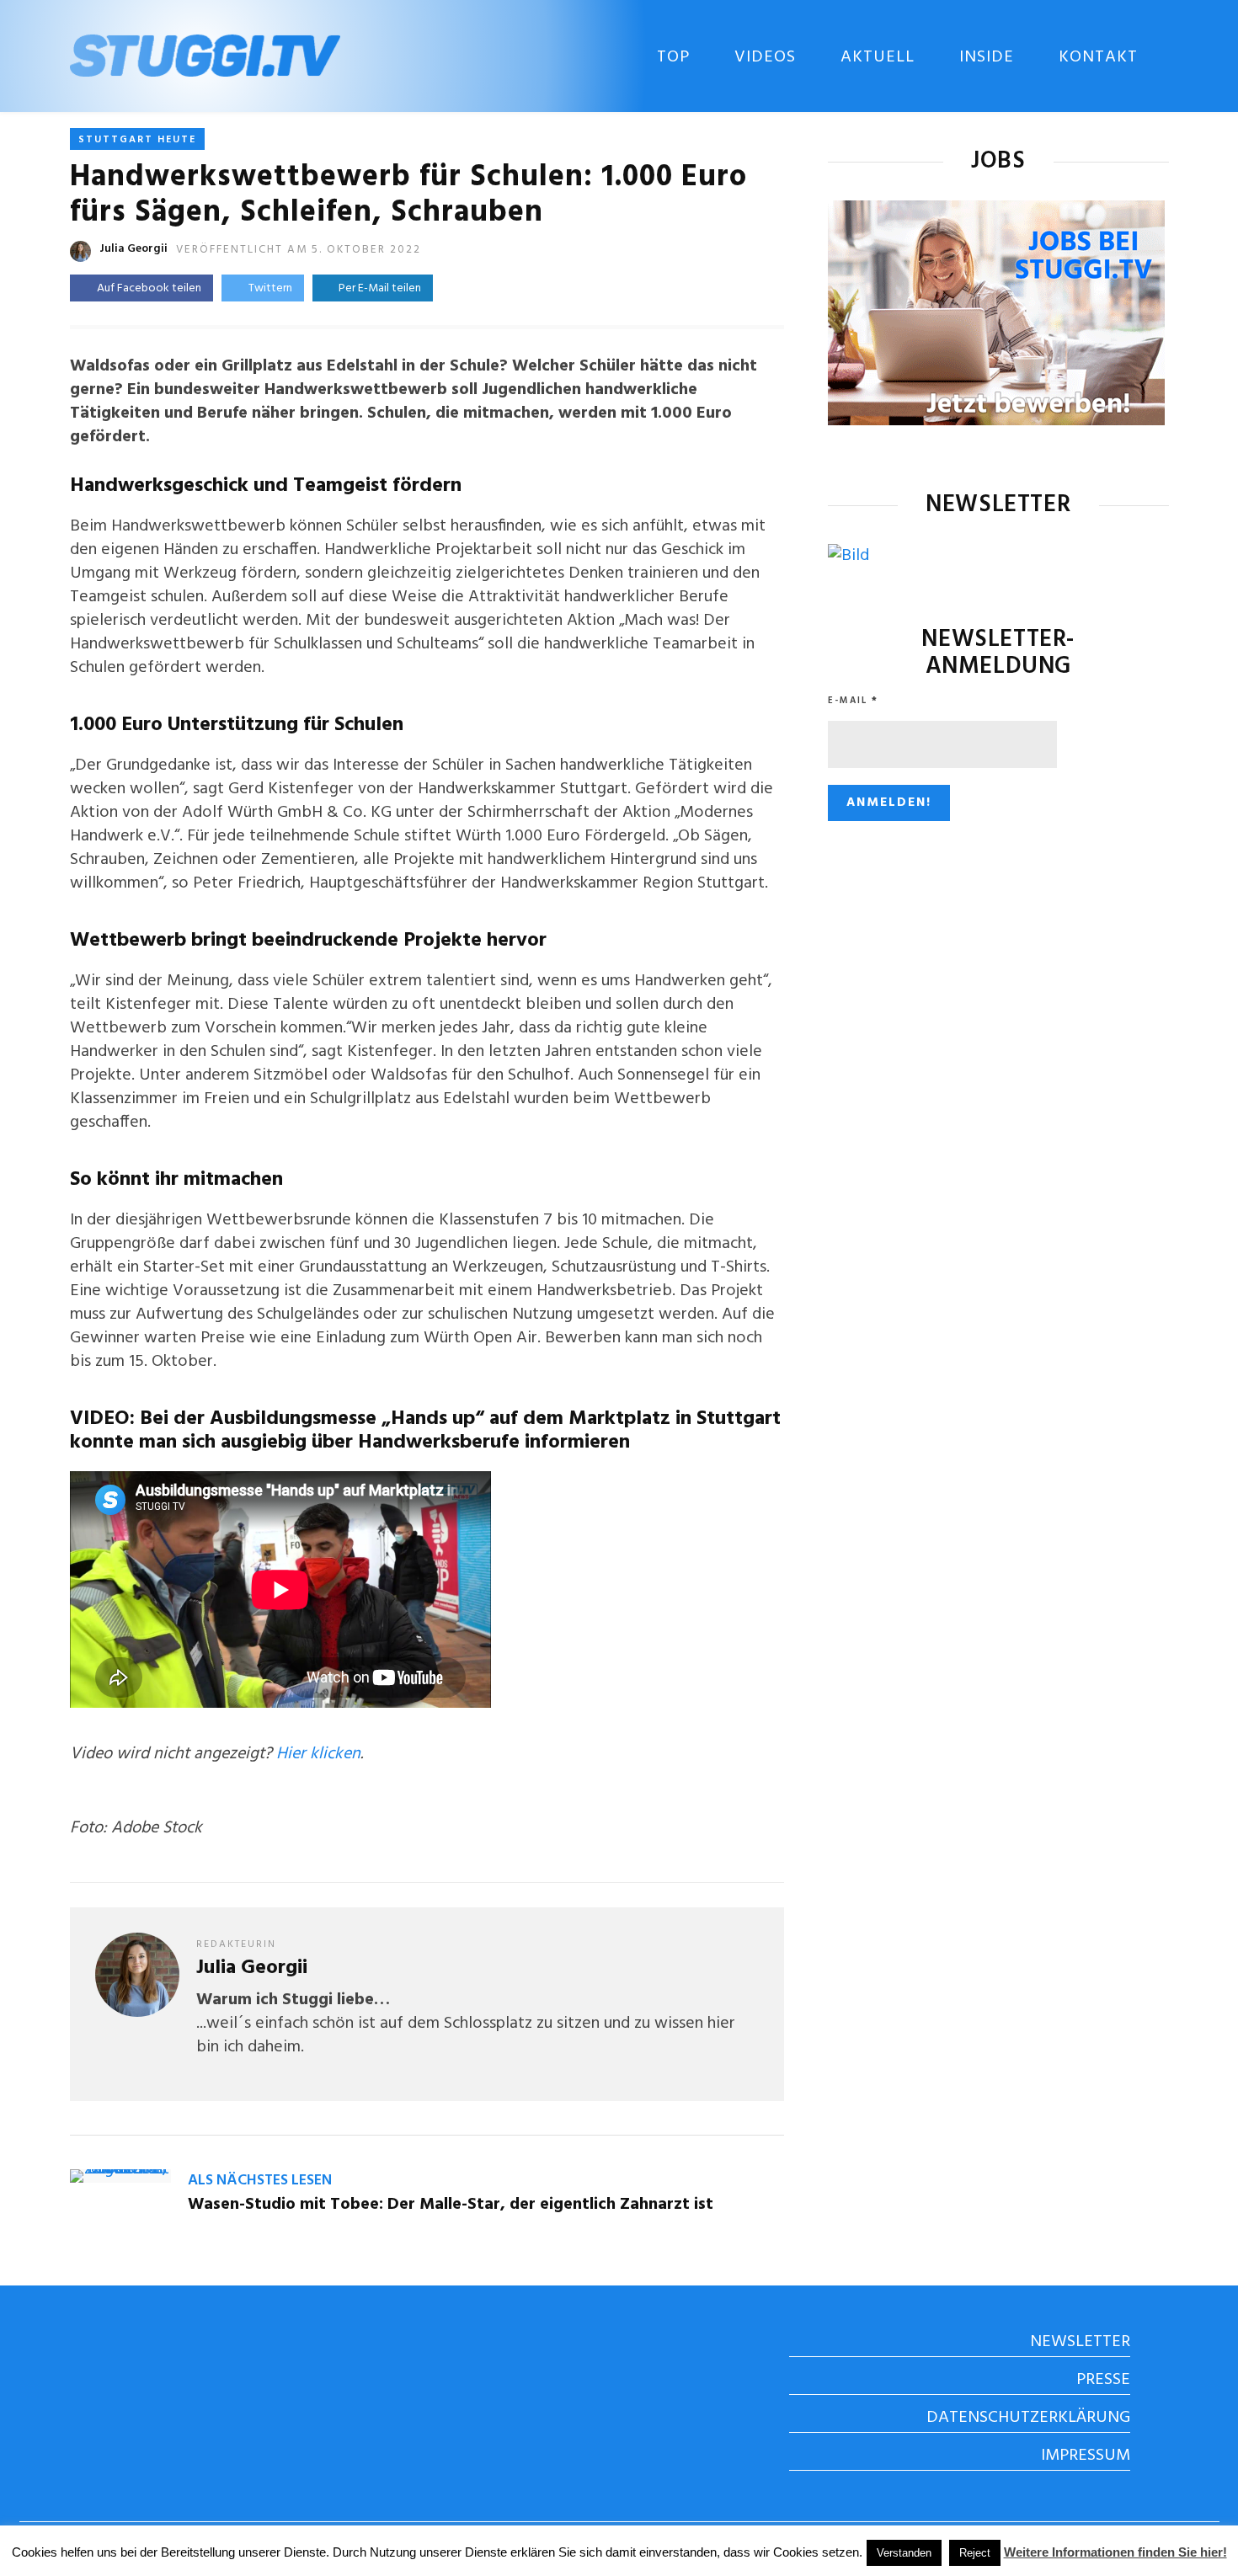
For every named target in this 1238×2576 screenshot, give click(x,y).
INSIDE (987, 57)
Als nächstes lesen (260, 2181)
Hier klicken (318, 1754)
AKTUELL (878, 57)
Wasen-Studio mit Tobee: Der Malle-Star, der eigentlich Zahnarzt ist (451, 2205)
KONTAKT (1098, 57)
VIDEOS (765, 57)
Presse (1103, 2380)
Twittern (270, 288)
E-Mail (853, 701)
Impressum (1086, 2456)
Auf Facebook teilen (149, 288)
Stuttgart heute (137, 140)
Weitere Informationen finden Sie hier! (1115, 2552)
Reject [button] (975, 2553)
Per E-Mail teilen (377, 288)
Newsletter (1080, 2342)
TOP (673, 57)
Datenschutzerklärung (1028, 2418)
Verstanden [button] (904, 2553)
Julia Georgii (133, 249)
